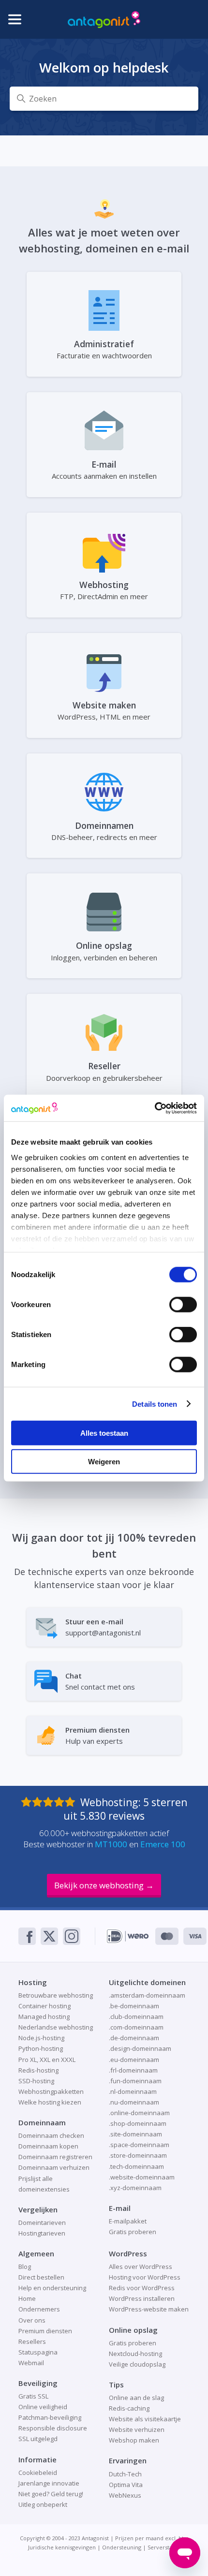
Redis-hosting (38, 2070)
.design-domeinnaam (140, 2048)
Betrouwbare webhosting (56, 1995)
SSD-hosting (36, 2081)
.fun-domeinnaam (135, 2081)
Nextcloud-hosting (135, 2354)
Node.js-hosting (41, 2038)
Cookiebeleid (38, 2473)
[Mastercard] (167, 1936)
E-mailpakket (128, 2221)
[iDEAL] (128, 1936)
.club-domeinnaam (136, 2017)
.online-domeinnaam (139, 2113)
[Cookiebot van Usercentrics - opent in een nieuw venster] (155, 1108)
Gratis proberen (133, 2232)
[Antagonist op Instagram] (72, 1936)
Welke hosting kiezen (50, 2102)
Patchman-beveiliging (50, 2417)
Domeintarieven (42, 2223)
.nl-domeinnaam (133, 2091)
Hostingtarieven (42, 2233)
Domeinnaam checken (51, 2135)
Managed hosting (44, 2017)
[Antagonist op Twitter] (49, 1936)
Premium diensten (45, 2331)
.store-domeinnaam (138, 2155)
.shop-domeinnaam (138, 2123)
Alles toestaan (104, 1433)
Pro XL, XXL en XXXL (47, 2060)
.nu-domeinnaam (134, 2102)
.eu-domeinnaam (134, 2060)
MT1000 (111, 1844)
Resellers (32, 2341)
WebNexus (125, 2495)
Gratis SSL (33, 2396)
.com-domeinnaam (136, 2027)
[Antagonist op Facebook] (27, 1936)
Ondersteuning (122, 2547)
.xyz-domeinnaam (135, 2188)
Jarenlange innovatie (49, 2483)
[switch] (183, 1305)
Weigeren (104, 1462)
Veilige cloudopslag (137, 2364)
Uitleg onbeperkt (43, 2504)
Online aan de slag (136, 2398)
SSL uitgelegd (38, 2439)
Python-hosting (41, 2048)
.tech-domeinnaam (136, 2166)
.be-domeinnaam (134, 2006)
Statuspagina (38, 2352)
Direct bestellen (41, 2277)
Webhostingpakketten (51, 2091)
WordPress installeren (142, 2298)
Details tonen (155, 1404)
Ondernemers (39, 2309)
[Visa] (195, 1936)
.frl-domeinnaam (133, 2070)
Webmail (31, 2363)
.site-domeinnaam (135, 2134)
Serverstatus (164, 2547)
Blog (25, 2267)
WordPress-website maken (149, 2309)
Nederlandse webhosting (56, 2027)
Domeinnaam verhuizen (54, 2167)
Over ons (32, 2320)
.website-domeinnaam (142, 2177)
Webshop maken (134, 2440)
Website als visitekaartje (145, 2419)
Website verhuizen (137, 2429)
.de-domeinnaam (134, 2038)
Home (27, 2298)
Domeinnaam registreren (55, 2157)
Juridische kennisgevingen (62, 2547)
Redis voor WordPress (142, 2288)
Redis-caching (129, 2408)
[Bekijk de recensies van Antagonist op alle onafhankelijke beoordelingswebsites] (51, 1802)
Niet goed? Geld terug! (51, 2494)
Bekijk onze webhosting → (104, 1885)
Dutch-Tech (125, 2474)
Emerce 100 (163, 1844)
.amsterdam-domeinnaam (147, 1995)
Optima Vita (126, 2485)
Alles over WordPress (141, 2267)
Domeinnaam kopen (48, 2146)
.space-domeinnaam (139, 2145)
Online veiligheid (43, 2407)
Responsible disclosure (53, 2428)
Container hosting (45, 2006)
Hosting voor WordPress (145, 2277)
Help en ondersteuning (52, 2288)
